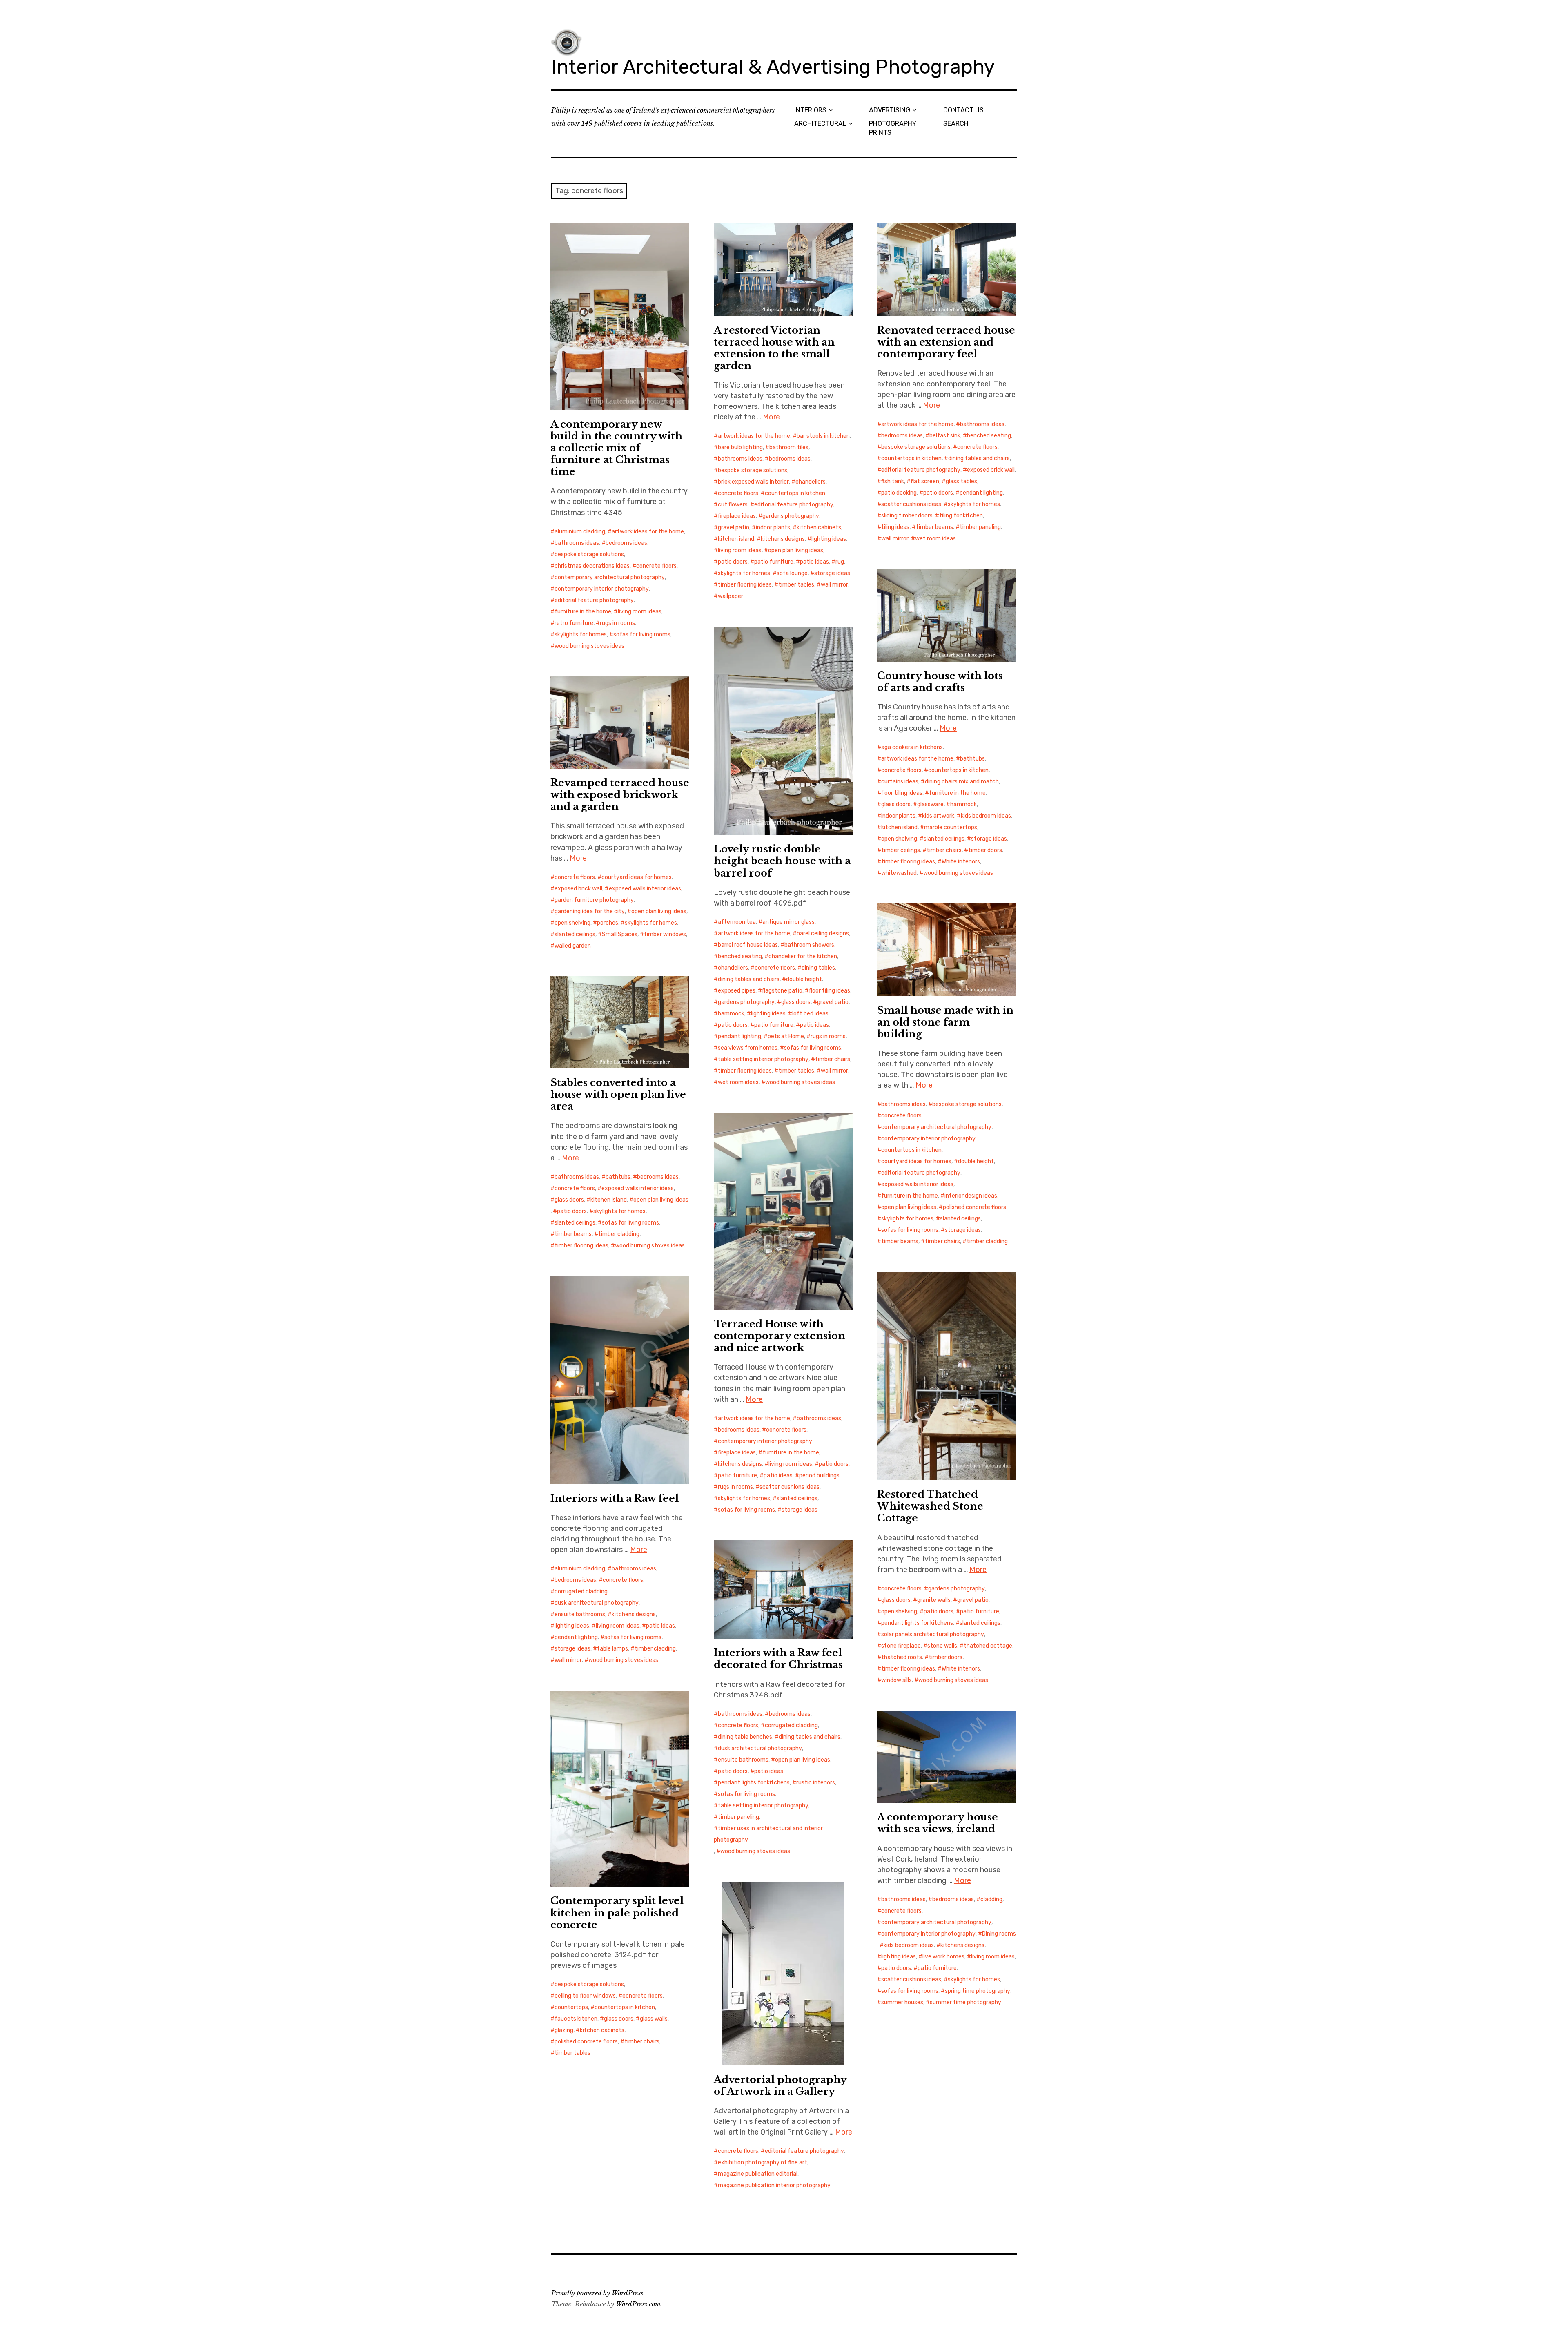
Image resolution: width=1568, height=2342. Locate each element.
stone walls (942, 1646)
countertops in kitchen (795, 493)
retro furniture (574, 623)
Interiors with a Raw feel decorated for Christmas (778, 1659)
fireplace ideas (737, 516)
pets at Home (786, 1036)
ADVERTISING (890, 110)
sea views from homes (748, 1048)
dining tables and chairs (979, 458)
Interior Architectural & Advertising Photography (773, 67)
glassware (930, 804)
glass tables (961, 481)
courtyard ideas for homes (637, 877)
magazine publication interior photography (774, 2185)
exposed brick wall (991, 470)
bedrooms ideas (626, 543)
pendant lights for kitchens (917, 1623)
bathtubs (972, 759)
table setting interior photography (763, 1059)
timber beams (934, 527)
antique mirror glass (788, 922)
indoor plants (773, 528)
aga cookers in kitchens (912, 747)
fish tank (893, 481)
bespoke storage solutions (589, 554)
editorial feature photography (594, 600)
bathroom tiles (789, 447)
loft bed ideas (810, 1014)
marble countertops (951, 827)
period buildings (819, 1475)
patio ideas (814, 562)
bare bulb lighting (740, 447)
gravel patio (734, 528)
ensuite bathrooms (580, 1614)
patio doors (733, 562)
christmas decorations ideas (592, 566)
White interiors (961, 862)
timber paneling (980, 527)
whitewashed (899, 873)
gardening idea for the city (590, 911)
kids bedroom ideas (986, 816)
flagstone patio (782, 991)
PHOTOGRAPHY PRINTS (893, 128)
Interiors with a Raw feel (615, 1498)
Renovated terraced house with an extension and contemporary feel (946, 342)
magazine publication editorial (758, 2174)
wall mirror (834, 585)
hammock (963, 804)
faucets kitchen (576, 2019)
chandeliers (811, 482)
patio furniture (774, 562)
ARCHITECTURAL (820, 124)
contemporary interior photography (602, 589)
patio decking (899, 493)
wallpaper (731, 596)
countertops (571, 2007)
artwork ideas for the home (648, 532)
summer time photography (966, 2002)
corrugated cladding (581, 1591)
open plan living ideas (796, 550)
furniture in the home (583, 612)
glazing (564, 2030)
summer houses (902, 2002)
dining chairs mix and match (962, 782)
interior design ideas (971, 1196)
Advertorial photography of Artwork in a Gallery (780, 2085)
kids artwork (938, 816)
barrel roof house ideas (748, 945)
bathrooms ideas (577, 543)
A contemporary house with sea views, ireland (938, 1823)
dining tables (818, 968)
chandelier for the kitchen (803, 956)
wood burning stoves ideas (589, 646)
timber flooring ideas (745, 585)
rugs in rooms (617, 623)
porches (608, 923)
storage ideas (832, 573)
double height (804, 979)
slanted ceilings (944, 839)
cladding (991, 1899)
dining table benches (745, 1737)
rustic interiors (816, 1783)
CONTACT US (963, 110)
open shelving (899, 839)
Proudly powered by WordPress (597, 2293)
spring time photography (978, 1991)
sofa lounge (792, 573)
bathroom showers (809, 945)
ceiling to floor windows (585, 1996)
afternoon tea (737, 922)
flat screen (925, 481)
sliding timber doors (907, 516)
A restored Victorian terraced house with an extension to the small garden (774, 348)
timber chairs (944, 850)
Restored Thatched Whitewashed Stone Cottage (930, 1506)
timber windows (665, 934)
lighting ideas (829, 539)
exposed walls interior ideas (645, 889)
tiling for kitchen (961, 516)
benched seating (989, 436)
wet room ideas (935, 539)
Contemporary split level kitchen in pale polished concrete (617, 1913)
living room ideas (640, 612)
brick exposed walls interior (753, 482)
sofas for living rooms (642, 635)
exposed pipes (737, 991)
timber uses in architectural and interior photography (768, 1834)
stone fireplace (901, 1646)
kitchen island (736, 539)
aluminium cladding (580, 532)
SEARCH (956, 124)
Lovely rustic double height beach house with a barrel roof (782, 861)
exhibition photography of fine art (763, 2162)
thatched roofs (902, 1657)
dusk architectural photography (597, 1603)
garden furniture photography (594, 900)
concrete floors (656, 566)
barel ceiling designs (823, 933)
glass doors (896, 804)
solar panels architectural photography (933, 1634)
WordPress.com (638, 2304)
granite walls (934, 1600)
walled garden (573, 946)
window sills (896, 1680)
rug (840, 562)
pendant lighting (981, 493)
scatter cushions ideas (911, 504)
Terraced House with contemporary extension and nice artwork (780, 1336)
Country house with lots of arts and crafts (940, 682)
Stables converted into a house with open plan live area (618, 1094)
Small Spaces (620, 934)
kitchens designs (783, 539)
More (771, 417)
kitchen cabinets (819, 528)
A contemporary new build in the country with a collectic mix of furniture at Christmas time (616, 448)
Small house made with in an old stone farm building (945, 1022)
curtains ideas (900, 782)
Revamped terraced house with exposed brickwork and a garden (620, 795)
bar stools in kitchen (823, 436)
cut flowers (733, 505)
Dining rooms (999, 1934)
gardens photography (791, 516)
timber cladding (987, 1241)
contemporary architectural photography (610, 577)
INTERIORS (810, 110)
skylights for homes (581, 635)
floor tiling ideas (902, 793)
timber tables (796, 585)
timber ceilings (901, 850)
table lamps (612, 1649)
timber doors (985, 850)
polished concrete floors (974, 1207)
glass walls (654, 2019)
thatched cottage (988, 1646)
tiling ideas (895, 527)
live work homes (943, 1957)
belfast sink (945, 436)
